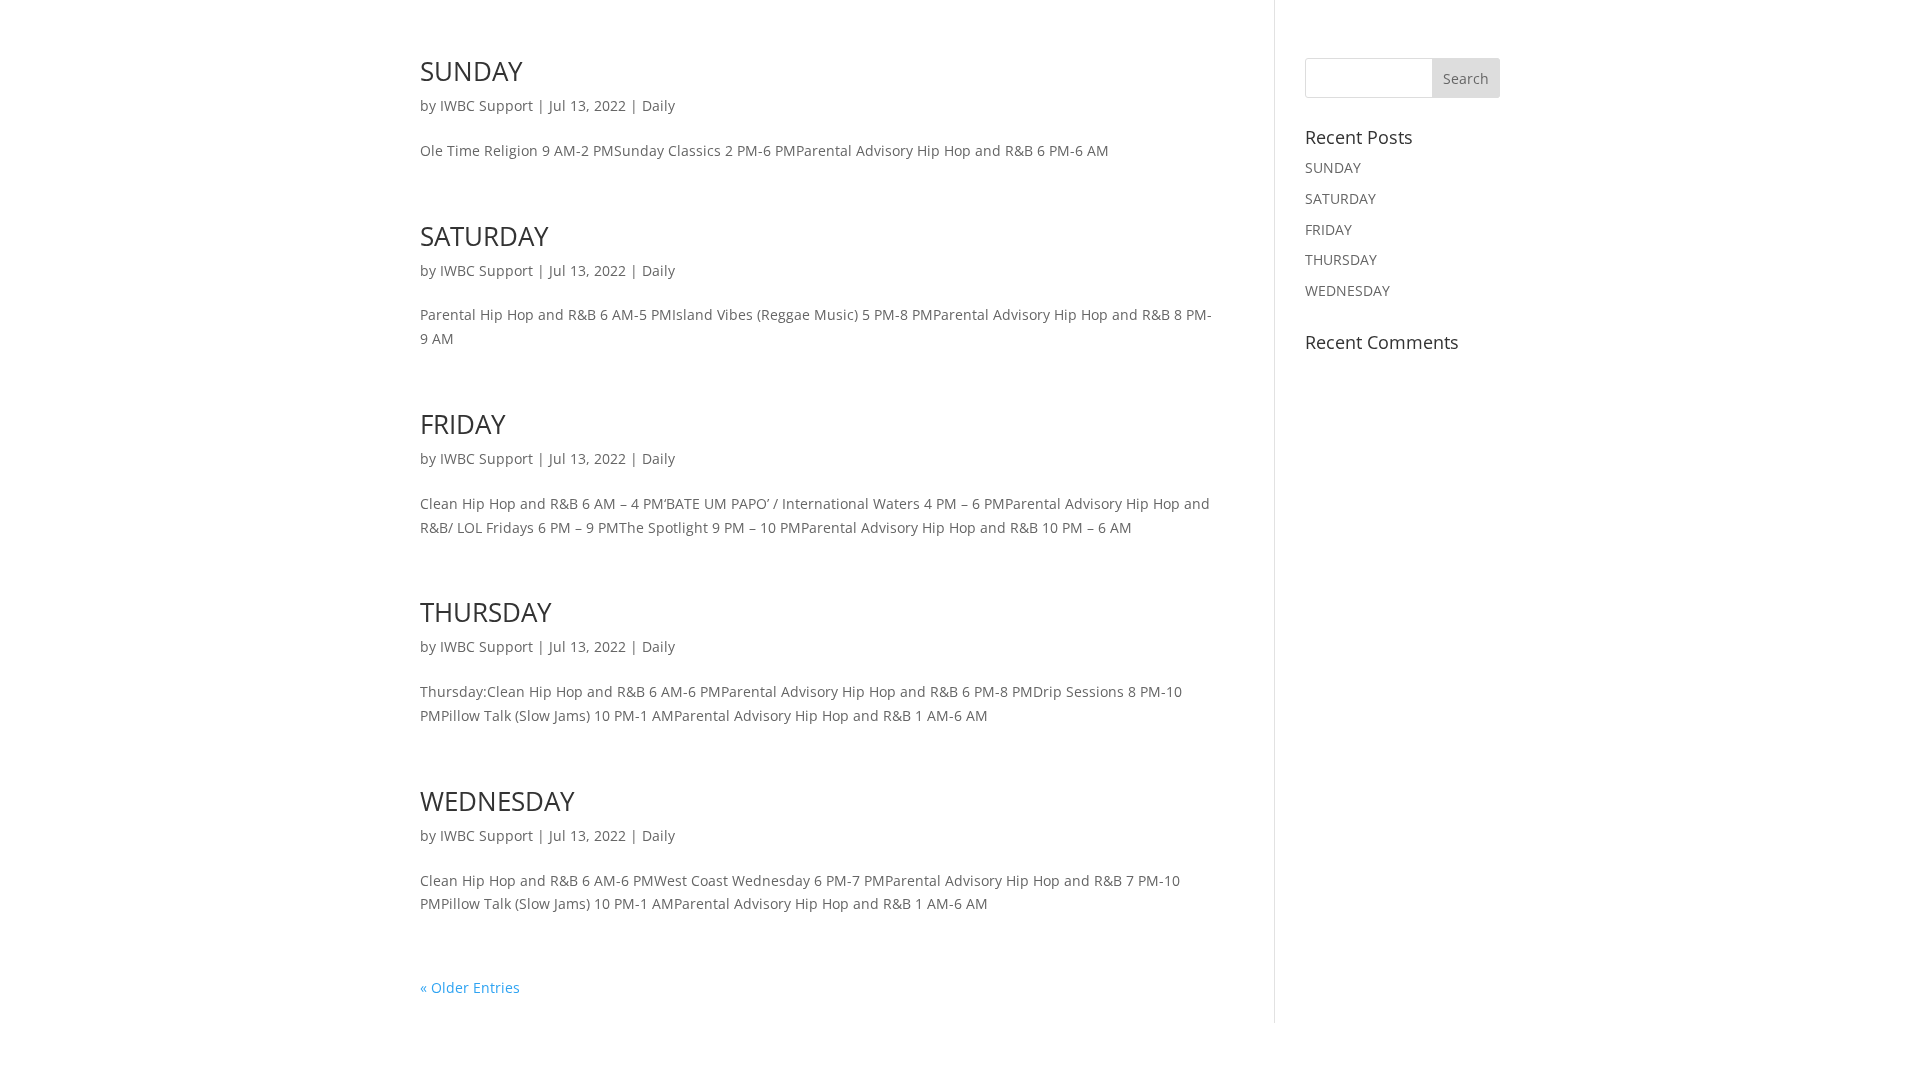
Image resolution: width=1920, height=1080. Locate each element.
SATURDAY (484, 236)
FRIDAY (463, 424)
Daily (658, 105)
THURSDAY (486, 612)
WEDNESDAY (497, 801)
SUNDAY (471, 71)
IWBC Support (486, 105)
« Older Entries (470, 987)
